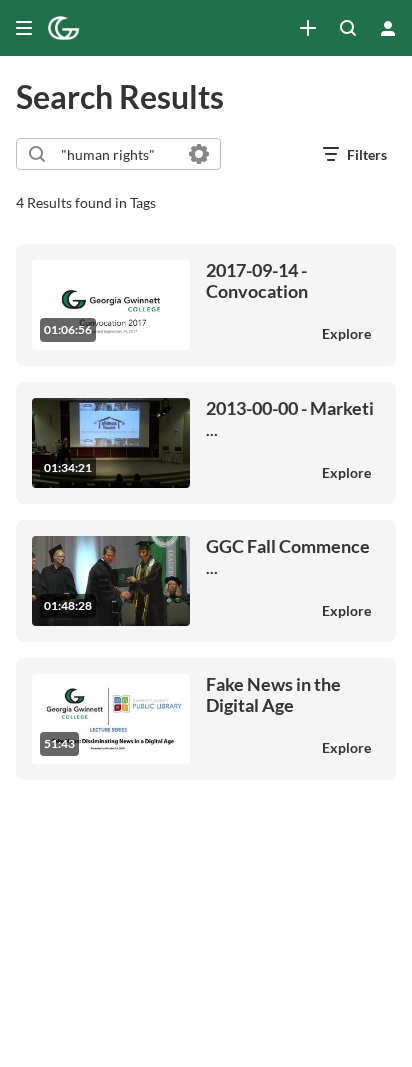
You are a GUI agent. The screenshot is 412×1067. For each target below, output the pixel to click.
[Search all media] (348, 28)
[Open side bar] (24, 28)
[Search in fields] (199, 154)
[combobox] (117, 154)
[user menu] (388, 28)
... (290, 418)
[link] (308, 28)
